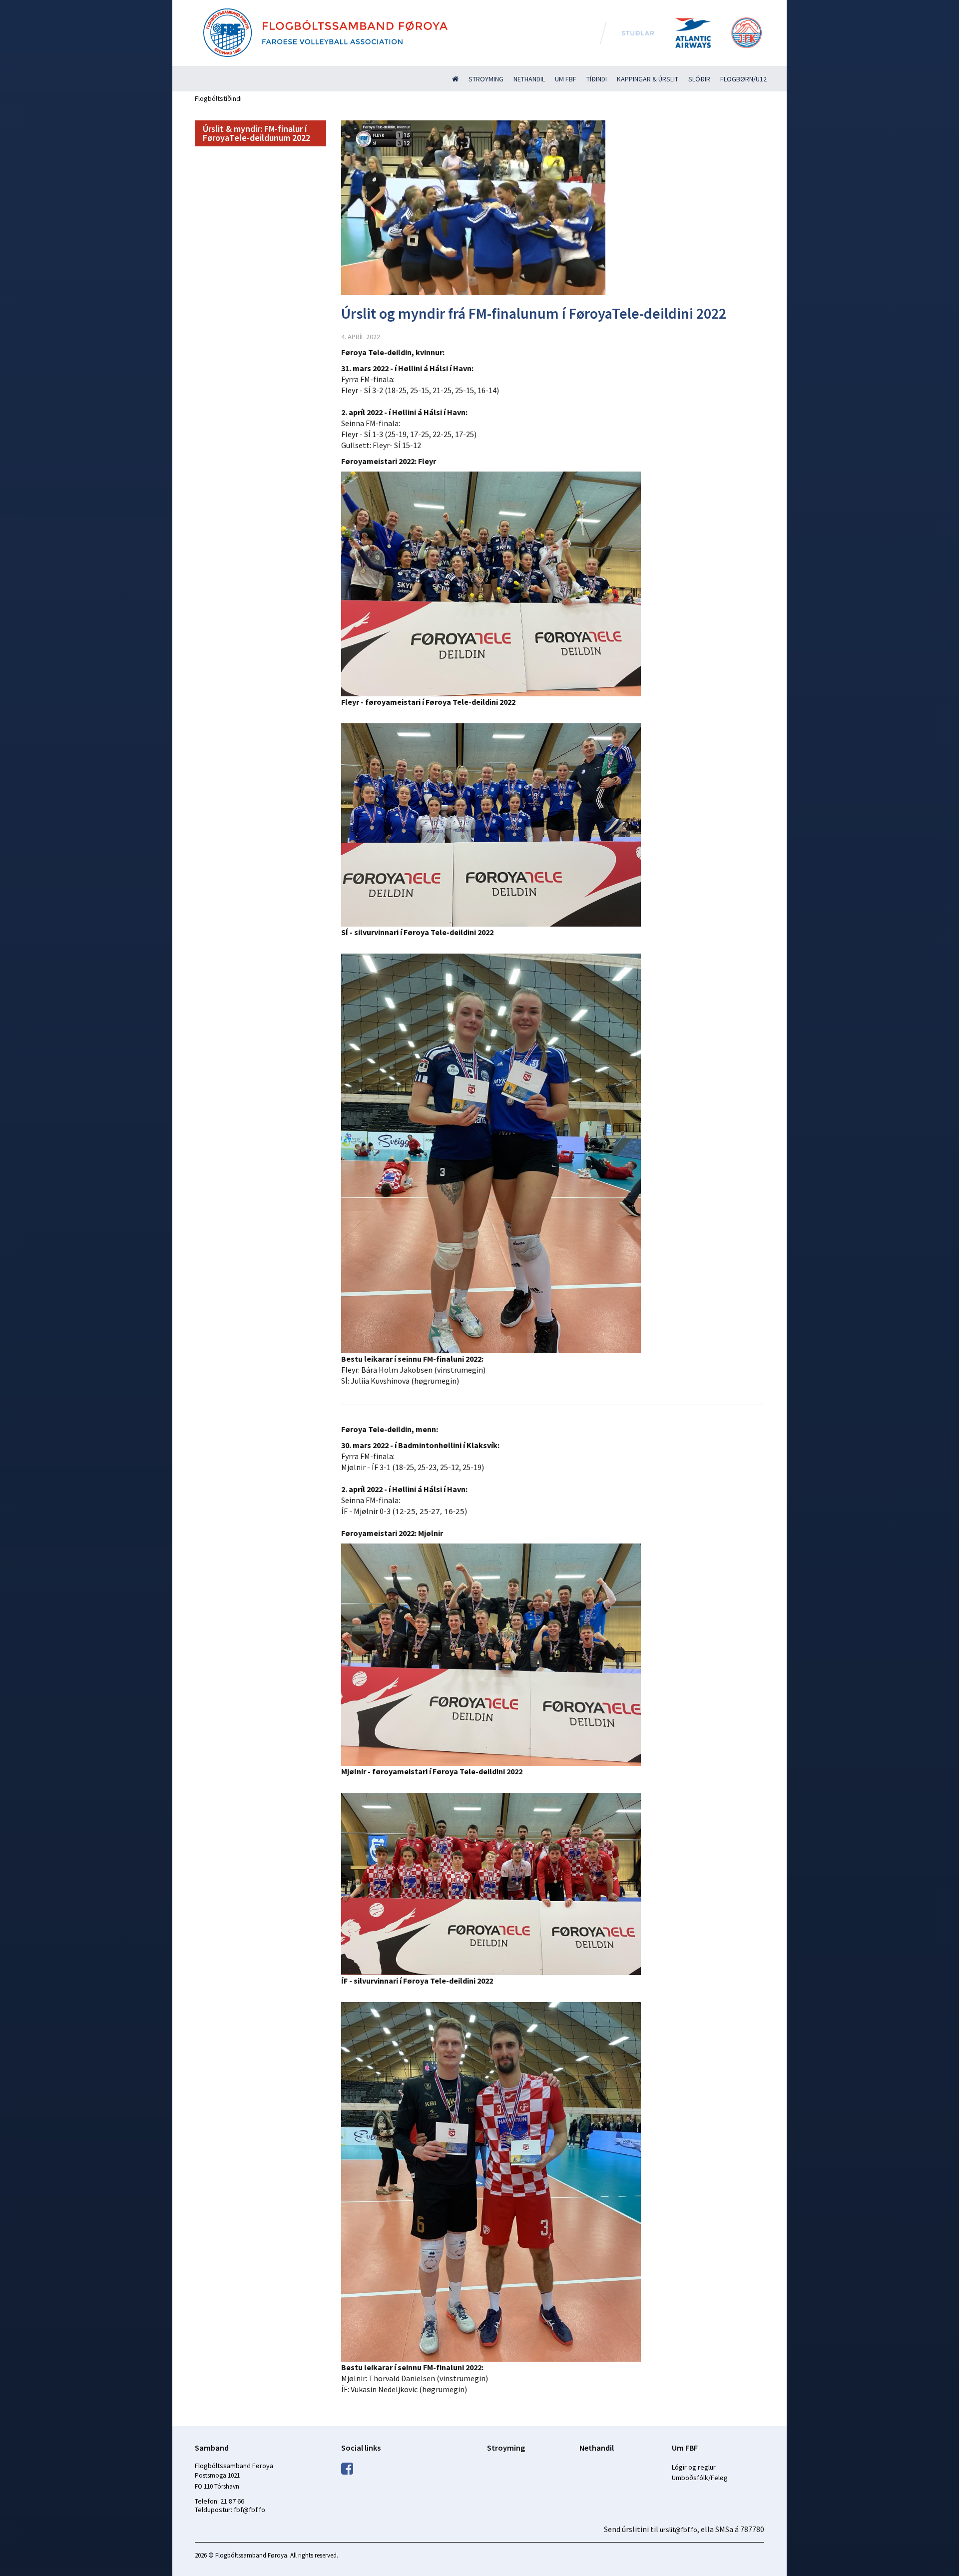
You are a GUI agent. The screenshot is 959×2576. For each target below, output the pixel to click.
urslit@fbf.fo (679, 2530)
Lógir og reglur (694, 2467)
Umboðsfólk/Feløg (700, 2478)
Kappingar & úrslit (648, 79)
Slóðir (699, 79)
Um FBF (566, 79)
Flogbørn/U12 (743, 79)
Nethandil (529, 79)
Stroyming (486, 79)
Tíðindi (597, 79)
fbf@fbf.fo (249, 2510)
